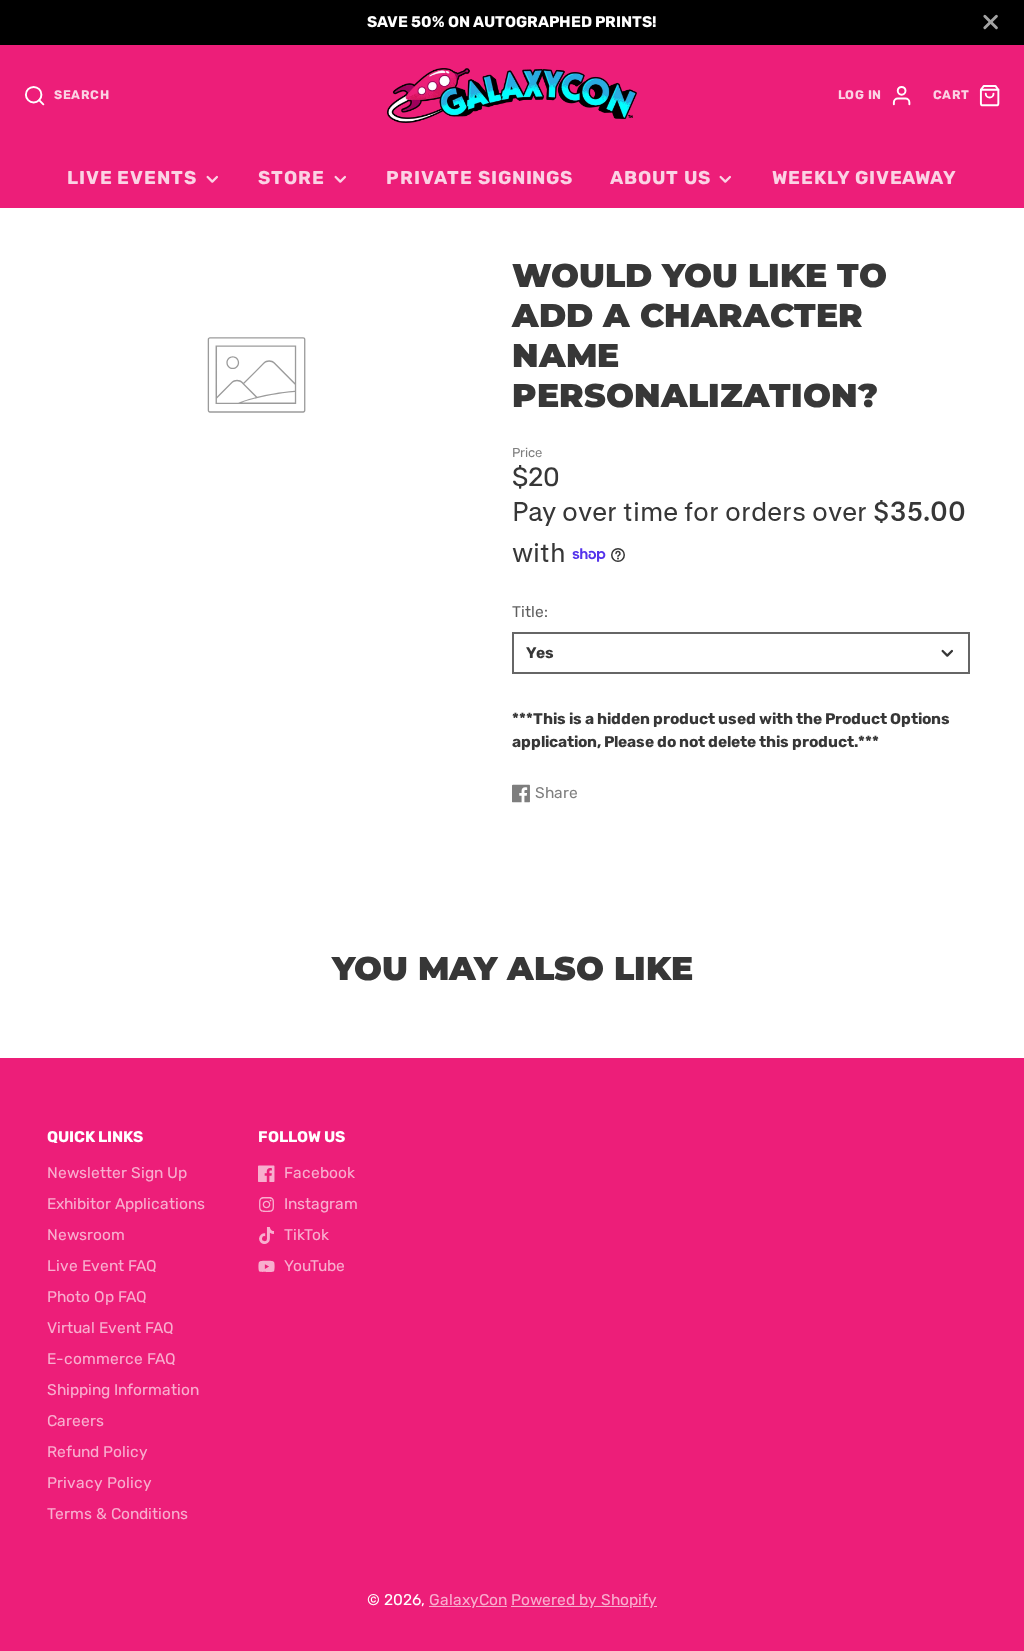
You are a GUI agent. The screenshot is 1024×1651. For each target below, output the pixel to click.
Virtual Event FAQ (110, 1328)
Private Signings (479, 178)
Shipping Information (123, 1390)
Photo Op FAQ (97, 1297)
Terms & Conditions (117, 1514)
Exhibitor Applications (126, 1204)
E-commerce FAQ (111, 1359)
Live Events (132, 178)
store (291, 178)
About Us (660, 178)
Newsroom (86, 1235)
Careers (75, 1421)
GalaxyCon (468, 1600)
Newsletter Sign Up (117, 1173)
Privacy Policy (99, 1483)
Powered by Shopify (584, 1600)
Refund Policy (97, 1452)
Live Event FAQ (102, 1266)
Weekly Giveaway (864, 178)
